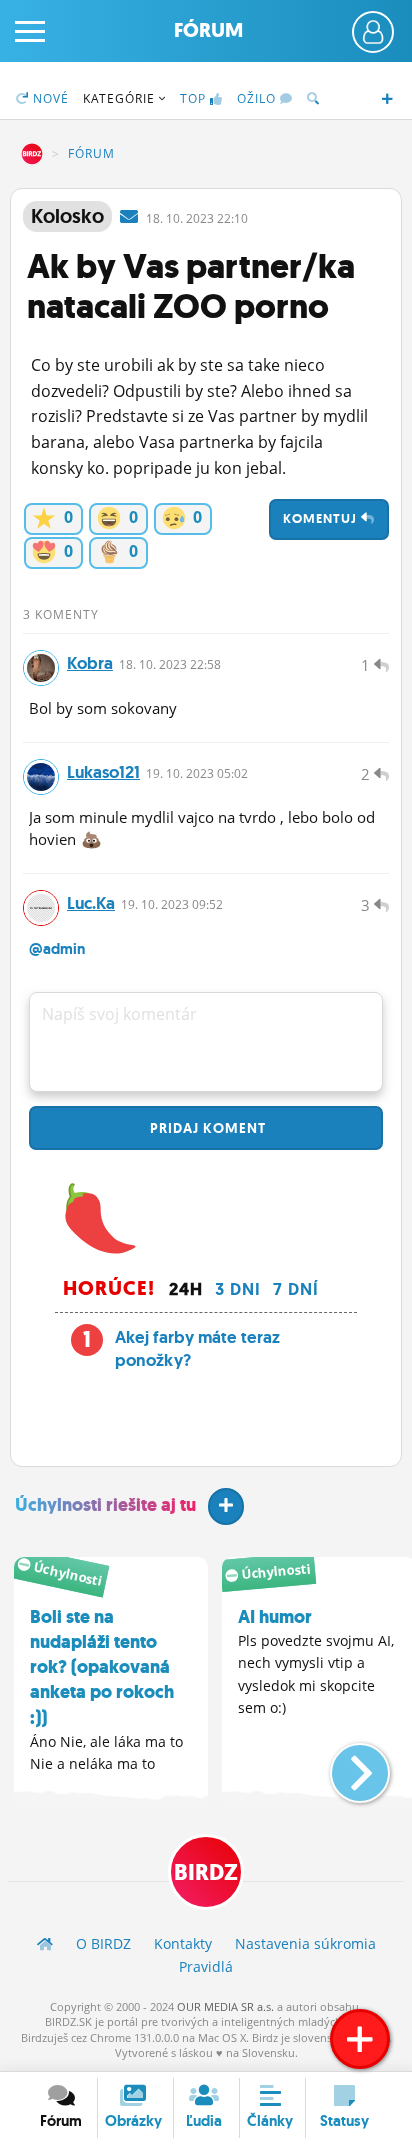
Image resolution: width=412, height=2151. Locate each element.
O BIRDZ (103, 1943)
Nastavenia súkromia (305, 1943)
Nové (49, 98)
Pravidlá (206, 1966)
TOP (193, 98)
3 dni (238, 1289)
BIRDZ (32, 154)
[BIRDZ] (45, 1943)
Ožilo (258, 98)
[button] (343, 1765)
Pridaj (206, 1128)
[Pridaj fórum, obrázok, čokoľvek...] (360, 2039)
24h (186, 1289)
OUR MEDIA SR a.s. (225, 2006)
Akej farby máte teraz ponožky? (197, 1349)
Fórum (208, 30)
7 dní (296, 1289)
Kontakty (183, 1943)
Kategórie (121, 98)
